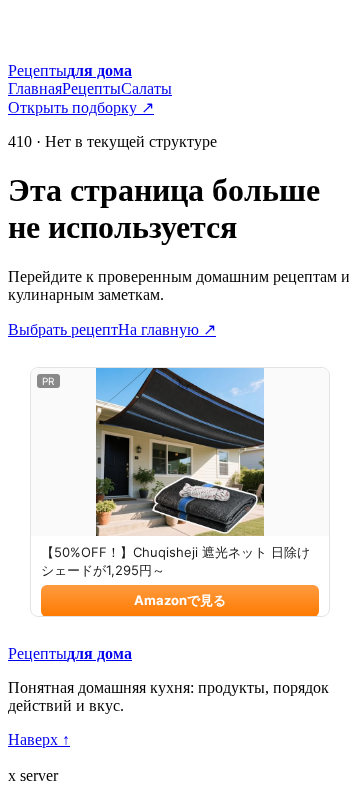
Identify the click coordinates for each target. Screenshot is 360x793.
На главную (167, 329)
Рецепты (91, 88)
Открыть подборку (81, 107)
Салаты (146, 88)
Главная (35, 88)
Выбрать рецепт (63, 329)
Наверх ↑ (39, 739)
